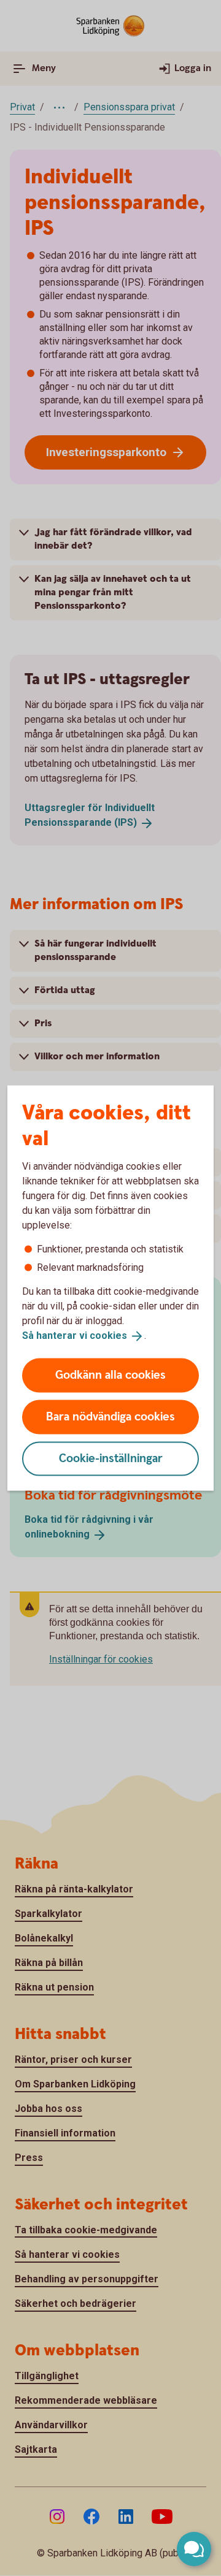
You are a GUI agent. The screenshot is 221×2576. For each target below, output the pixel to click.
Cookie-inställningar (111, 1458)
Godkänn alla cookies (110, 1375)
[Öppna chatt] (194, 2549)
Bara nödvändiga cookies (110, 1416)
